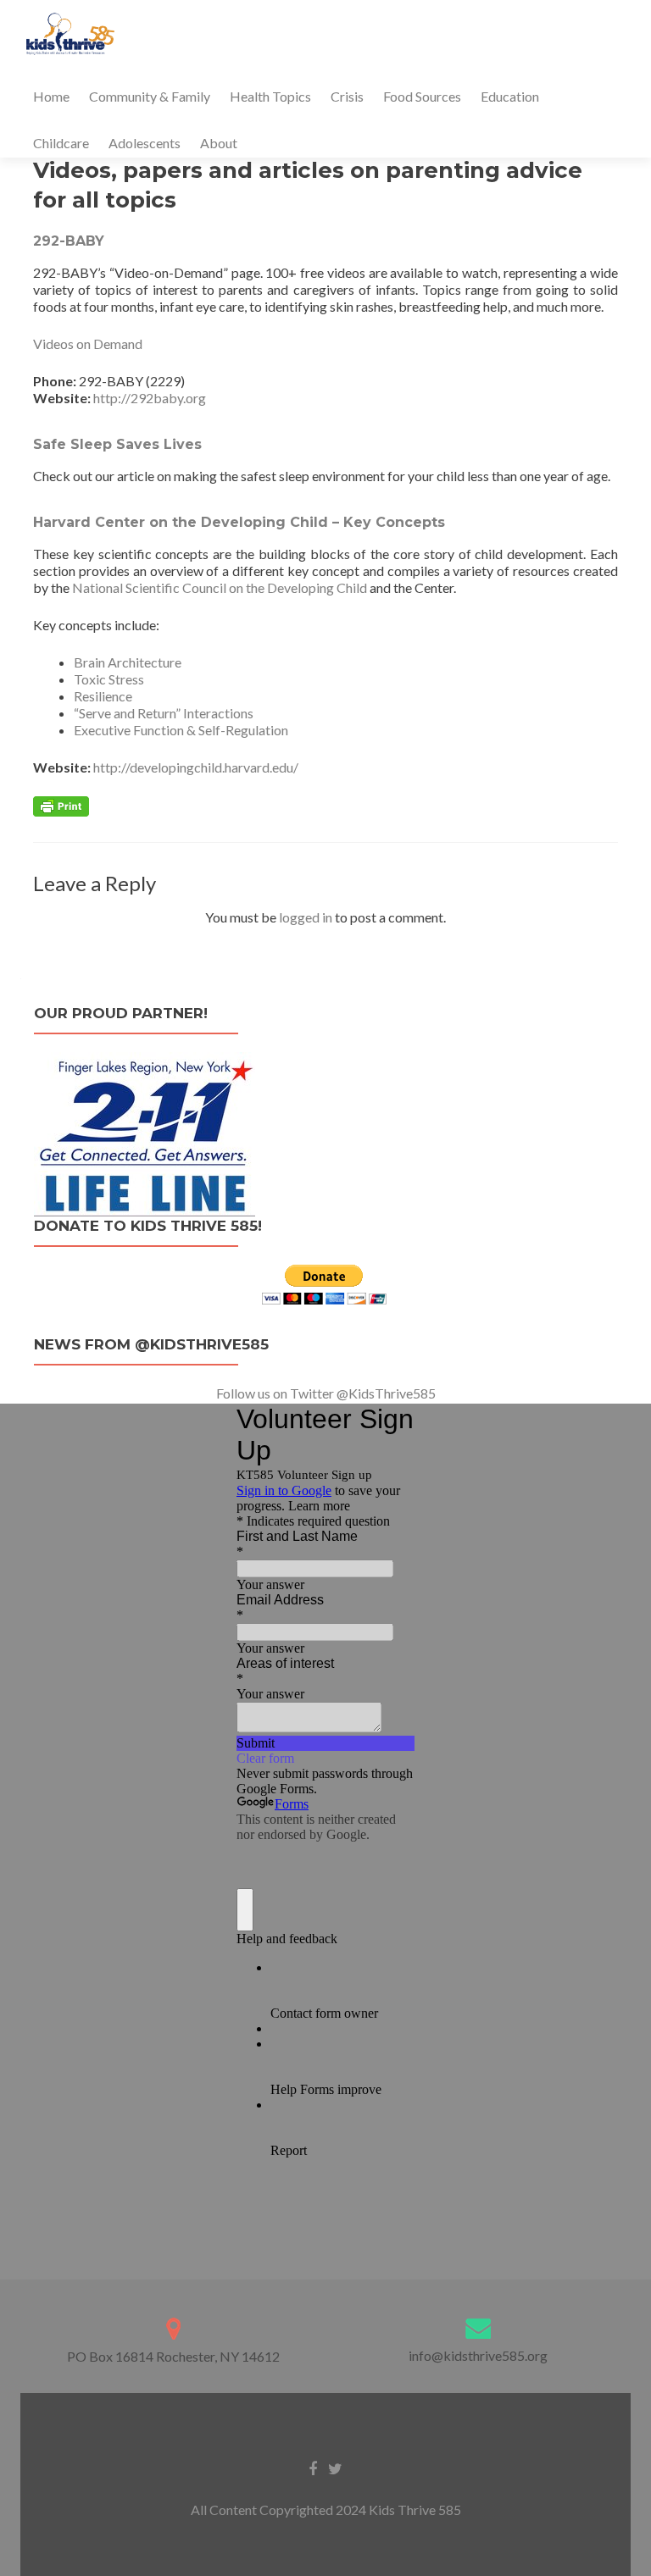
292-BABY (69, 241)
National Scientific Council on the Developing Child (220, 587)
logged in (306, 917)
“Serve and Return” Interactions (164, 713)
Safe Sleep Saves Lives (117, 444)
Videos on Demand (88, 343)
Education (510, 96)
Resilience (103, 696)
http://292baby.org (150, 398)
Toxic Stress (109, 679)
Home (51, 96)
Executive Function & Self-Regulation (181, 730)
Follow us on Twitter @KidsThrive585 (326, 1393)
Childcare (61, 143)
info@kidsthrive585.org (478, 2355)
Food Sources (422, 96)
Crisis (347, 96)
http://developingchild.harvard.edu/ (196, 767)
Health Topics (270, 96)
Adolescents (145, 143)
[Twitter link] (335, 2467)
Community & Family (150, 96)
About (219, 143)
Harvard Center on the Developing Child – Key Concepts (239, 522)
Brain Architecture (128, 662)
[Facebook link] (313, 2467)
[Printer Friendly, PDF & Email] (61, 805)
